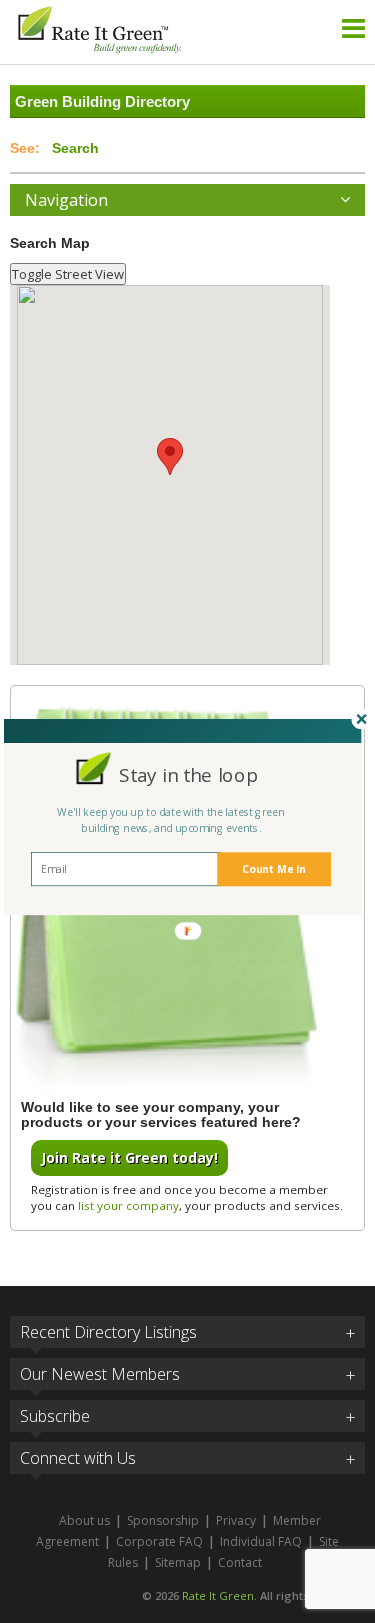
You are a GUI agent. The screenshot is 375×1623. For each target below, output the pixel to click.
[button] (187, 774)
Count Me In (273, 869)
